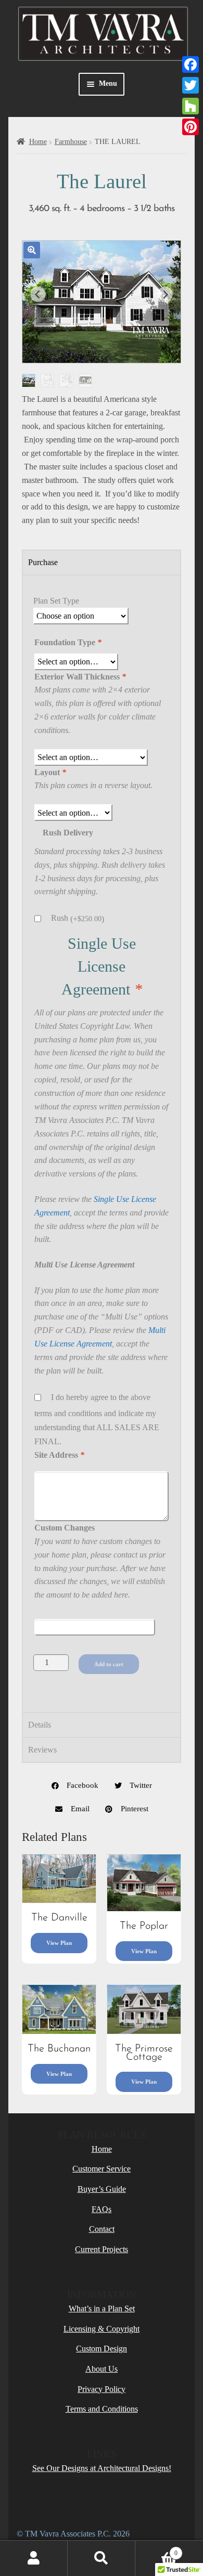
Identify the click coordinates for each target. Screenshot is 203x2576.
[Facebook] (191, 64)
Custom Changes (65, 1528)
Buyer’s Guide (102, 2189)
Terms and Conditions (102, 2409)
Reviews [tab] (42, 1750)
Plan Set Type (56, 601)
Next (165, 294)
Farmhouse (71, 142)
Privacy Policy (102, 2389)
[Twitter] (191, 85)
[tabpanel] (102, 1143)
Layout (50, 772)
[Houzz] (191, 106)
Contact (102, 2229)
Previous (38, 294)
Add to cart (109, 1664)
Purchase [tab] (43, 562)
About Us (102, 2369)
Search (102, 2558)
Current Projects (102, 2249)
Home (38, 142)
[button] (32, 250)
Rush (78, 918)
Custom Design (102, 2349)
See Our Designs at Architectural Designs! (102, 2468)
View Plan (59, 1943)
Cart (156, 2550)
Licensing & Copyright (102, 2329)
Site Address (59, 1455)
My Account (34, 2558)
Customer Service (102, 2169)
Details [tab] (40, 1725)
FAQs (102, 2209)
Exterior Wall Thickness (80, 677)
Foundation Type (68, 642)
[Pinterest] (191, 127)
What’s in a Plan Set (102, 2309)
